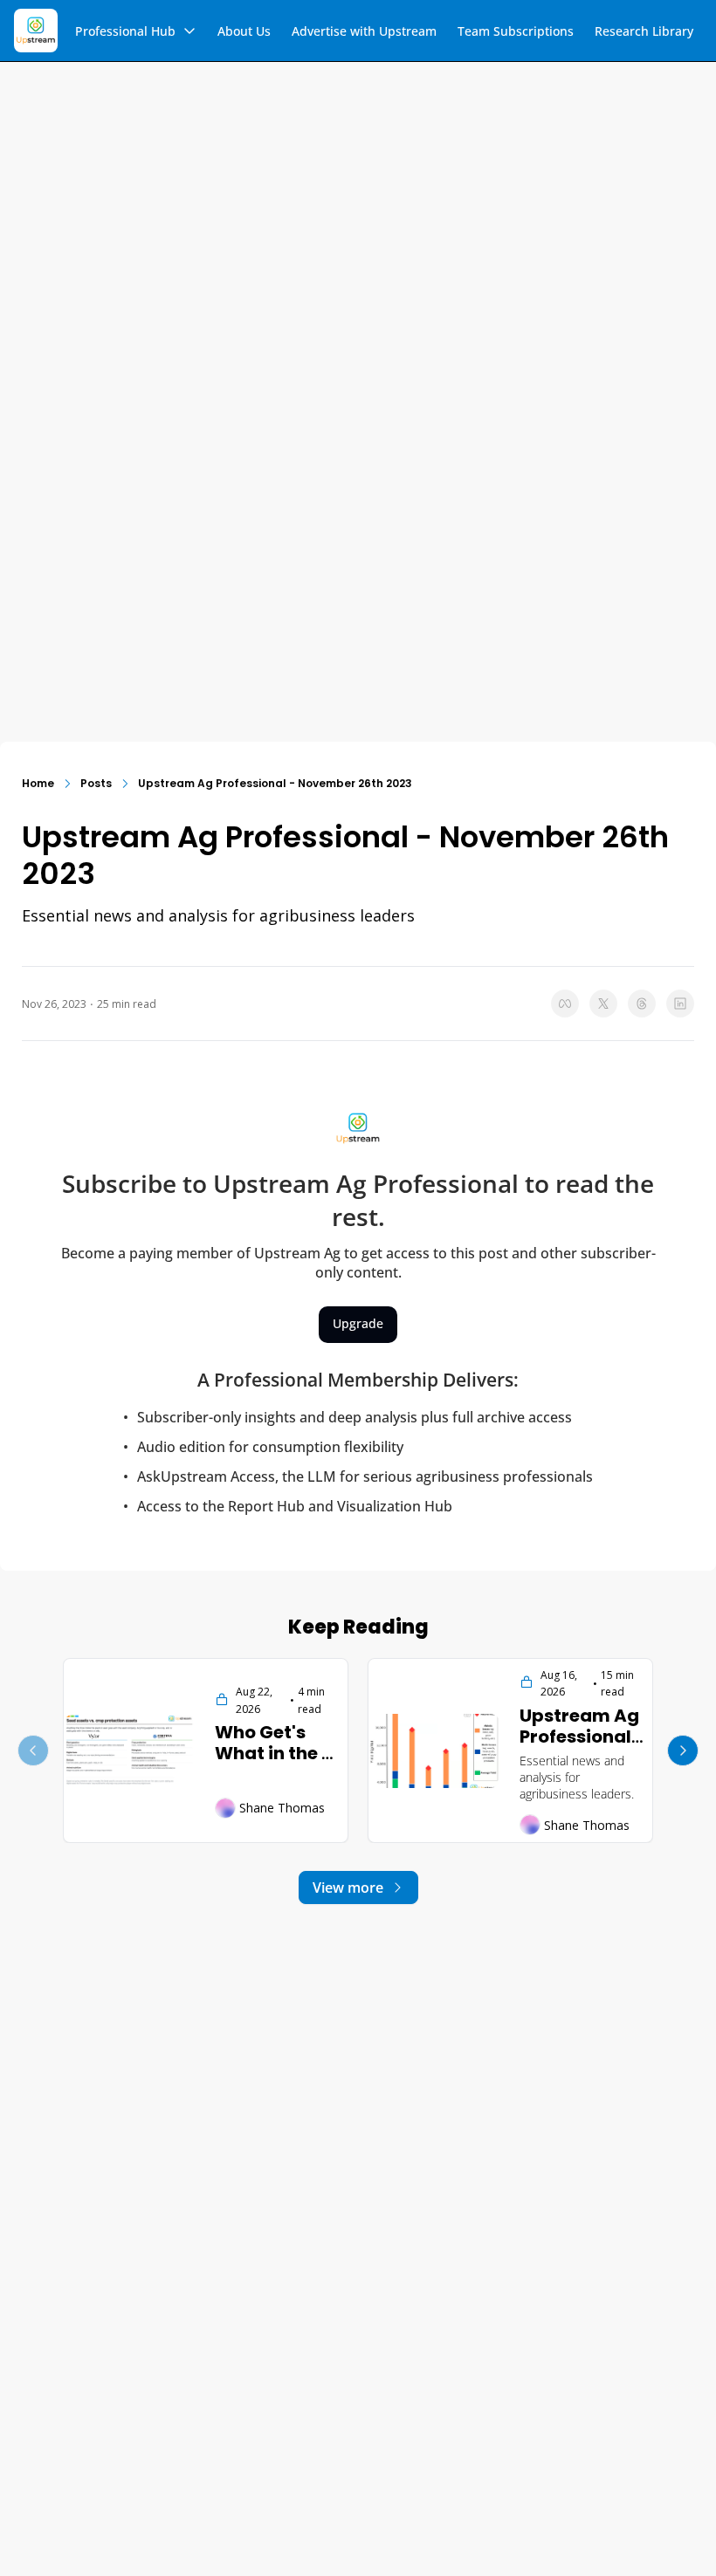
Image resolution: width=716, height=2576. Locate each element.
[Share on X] (603, 1004)
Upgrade (358, 1323)
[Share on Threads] (642, 1004)
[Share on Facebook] (565, 1004)
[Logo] (36, 31)
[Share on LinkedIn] (680, 1004)
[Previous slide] (33, 1750)
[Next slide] (683, 1750)
